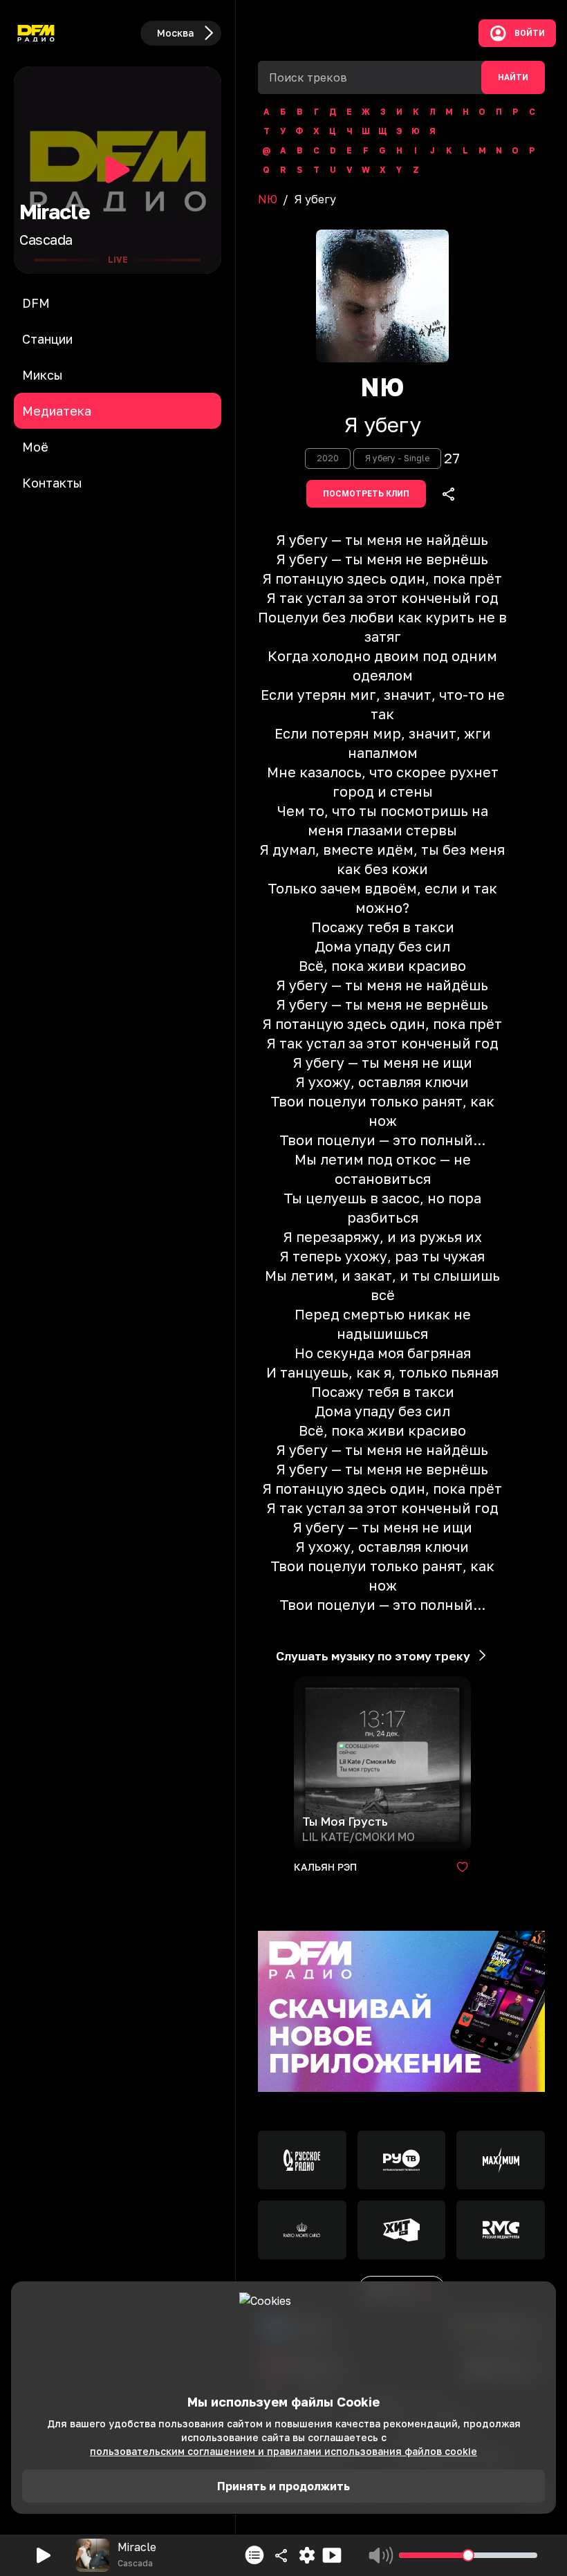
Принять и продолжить (283, 2486)
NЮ (268, 199)
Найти (513, 77)
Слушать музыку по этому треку (373, 1656)
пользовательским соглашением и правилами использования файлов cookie (283, 2451)
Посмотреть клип (366, 494)
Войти (530, 33)
